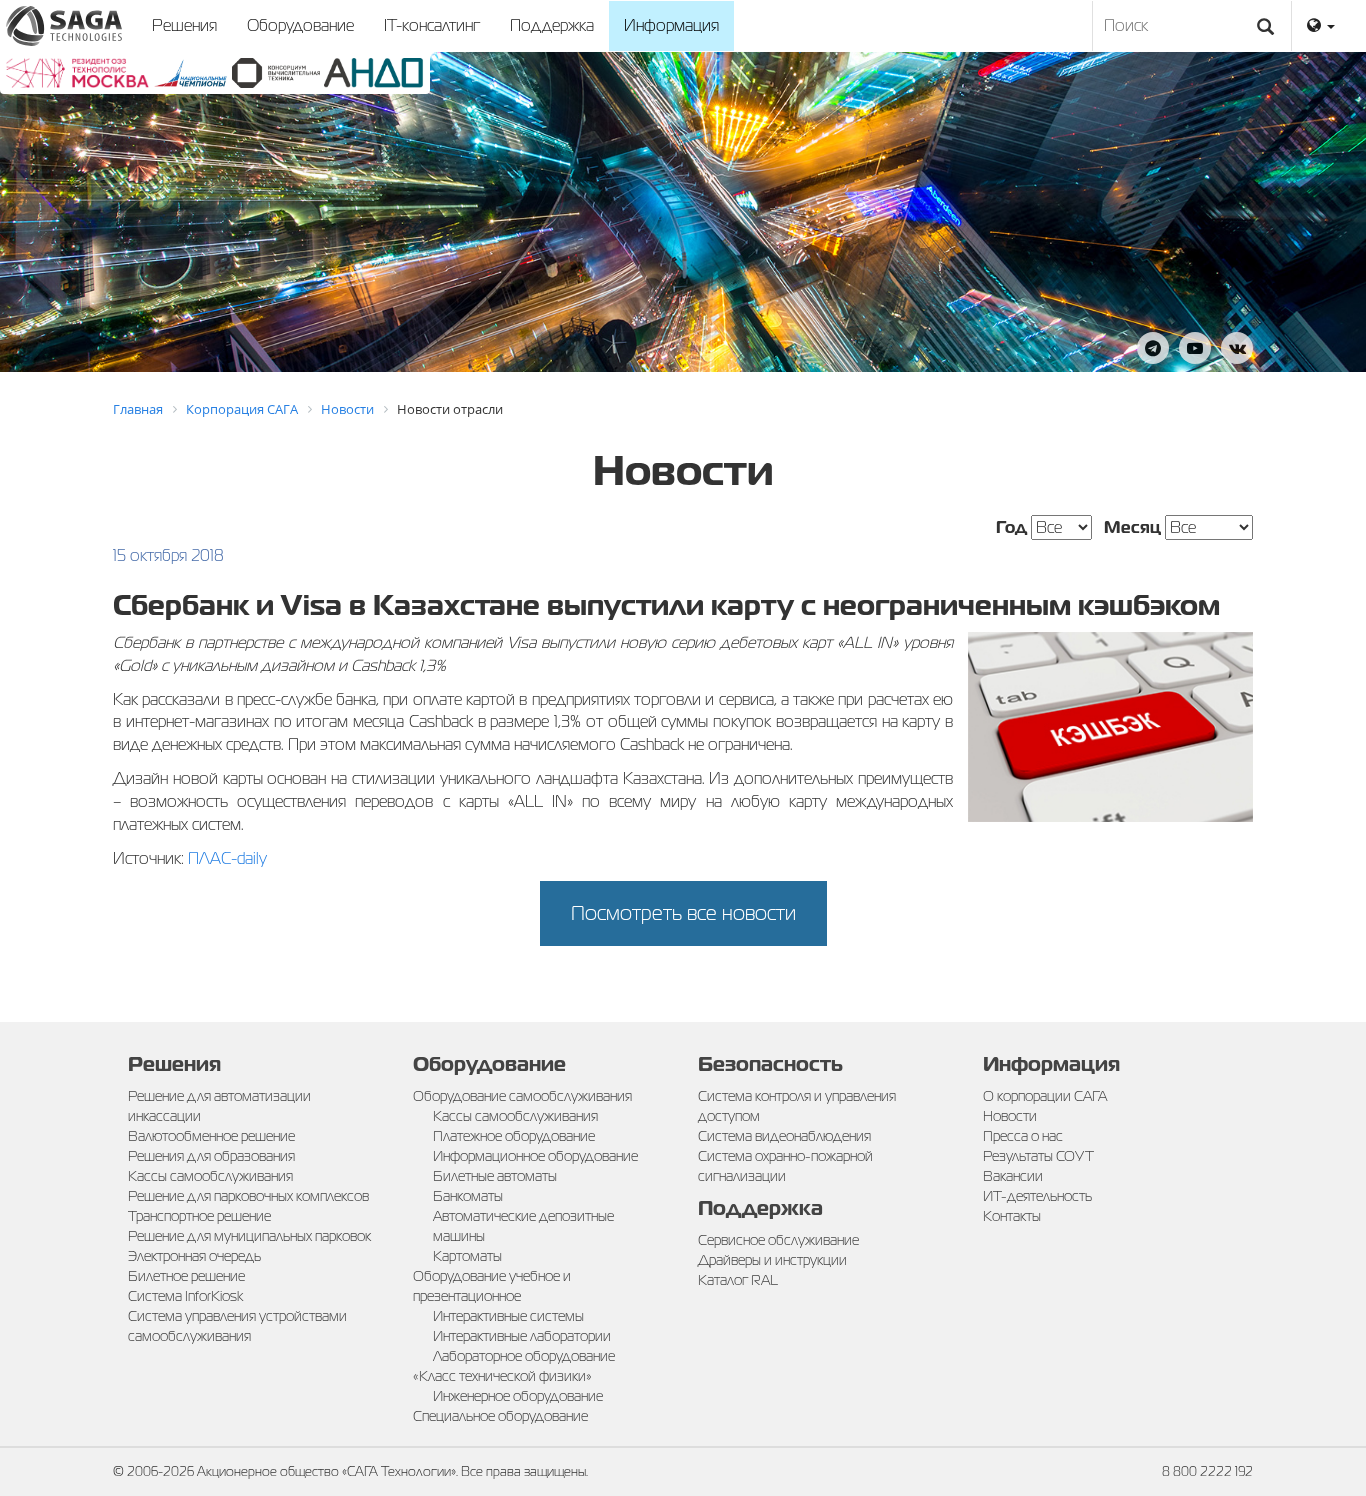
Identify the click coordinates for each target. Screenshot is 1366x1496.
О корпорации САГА (1045, 1096)
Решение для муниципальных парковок (249, 1236)
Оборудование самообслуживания (522, 1096)
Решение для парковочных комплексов (248, 1196)
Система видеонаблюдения (784, 1136)
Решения (184, 25)
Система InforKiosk (185, 1296)
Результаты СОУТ (1038, 1156)
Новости (1010, 1116)
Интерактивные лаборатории (522, 1336)
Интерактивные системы (508, 1316)
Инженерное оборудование (518, 1396)
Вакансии (1013, 1176)
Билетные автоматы (495, 1176)
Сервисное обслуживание (778, 1240)
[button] (1321, 26)
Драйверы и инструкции (772, 1260)
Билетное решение (186, 1276)
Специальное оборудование (500, 1416)
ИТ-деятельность (1037, 1196)
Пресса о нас (1023, 1136)
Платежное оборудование (514, 1136)
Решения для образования (211, 1156)
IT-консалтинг (432, 25)
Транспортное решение (199, 1216)
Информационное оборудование (535, 1156)
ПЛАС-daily (227, 858)
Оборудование (300, 25)
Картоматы (467, 1256)
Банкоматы (468, 1196)
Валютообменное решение (211, 1136)
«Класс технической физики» (502, 1376)
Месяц (1132, 527)
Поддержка (552, 25)
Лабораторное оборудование (524, 1356)
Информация (671, 25)
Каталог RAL (738, 1280)
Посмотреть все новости (683, 913)
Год (1011, 527)
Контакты (1012, 1216)
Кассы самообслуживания (210, 1176)
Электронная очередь (194, 1256)
